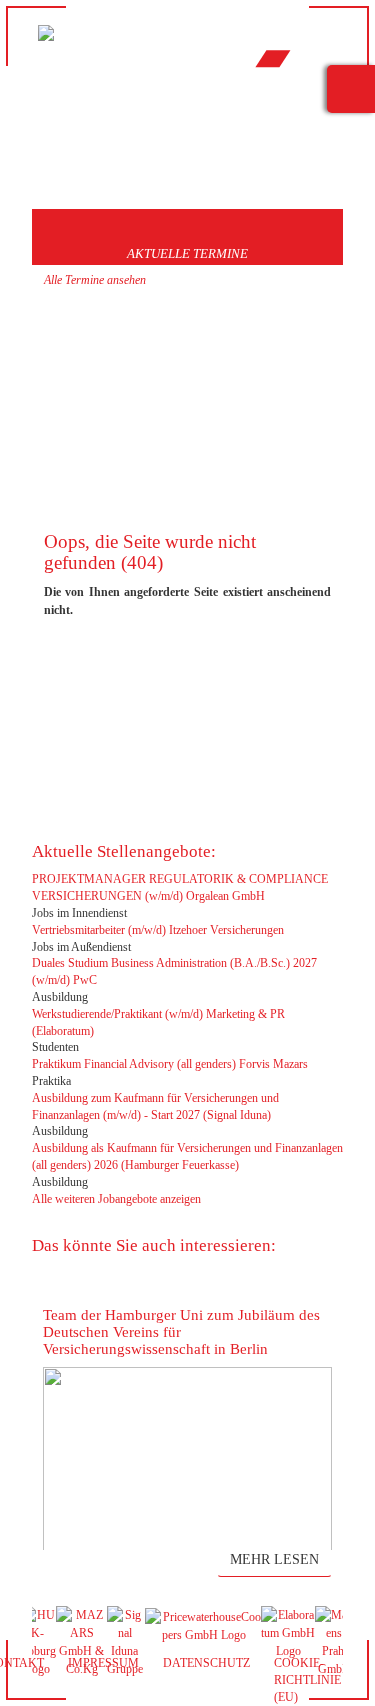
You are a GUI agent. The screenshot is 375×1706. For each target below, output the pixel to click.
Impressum (103, 1663)
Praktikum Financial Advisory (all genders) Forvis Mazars (170, 1064)
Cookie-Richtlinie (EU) (307, 1680)
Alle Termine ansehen (95, 280)
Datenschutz (206, 1663)
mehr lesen (274, 1559)
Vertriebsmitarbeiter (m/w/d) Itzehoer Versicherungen (158, 930)
